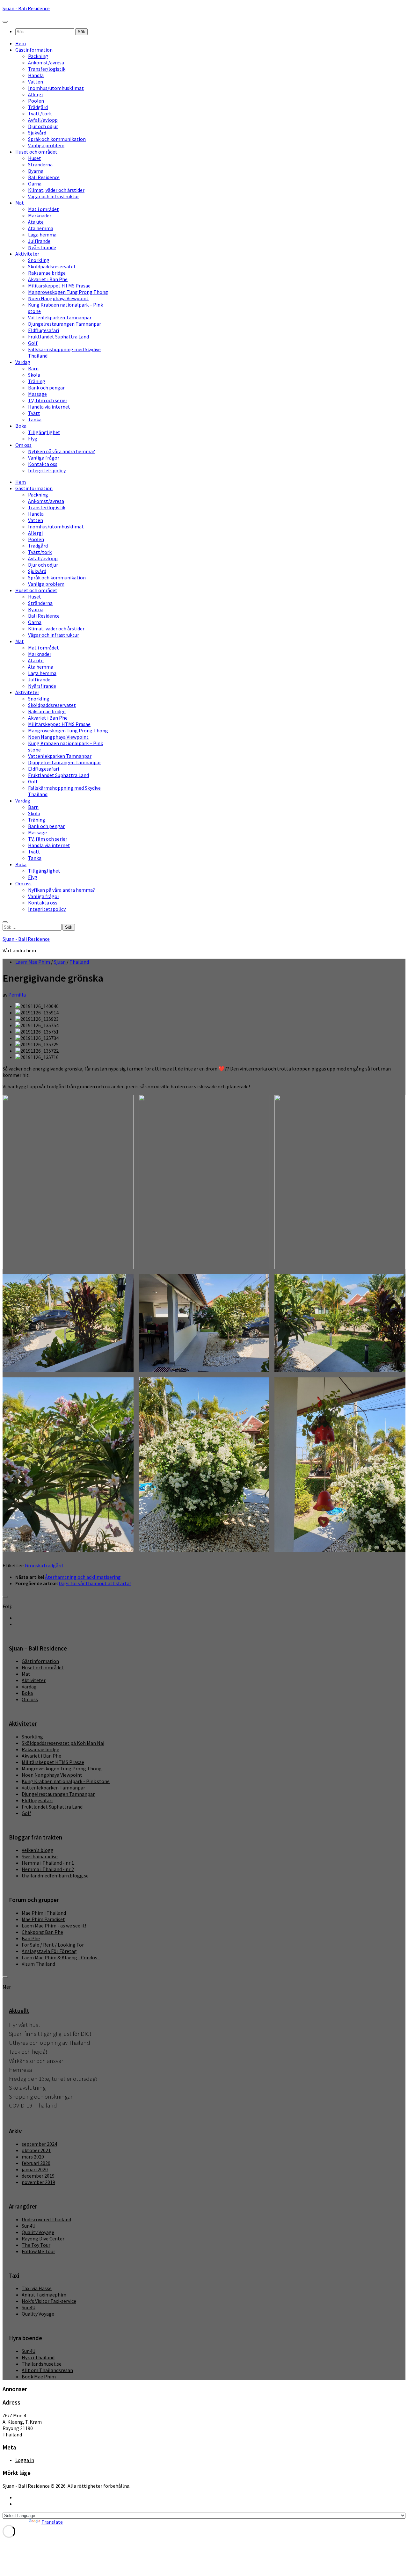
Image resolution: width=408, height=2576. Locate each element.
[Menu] (5, 22)
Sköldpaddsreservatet (52, 266)
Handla (36, 75)
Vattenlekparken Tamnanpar (60, 317)
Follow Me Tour (38, 2251)
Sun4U (29, 2226)
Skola (34, 375)
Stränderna (40, 164)
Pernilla (17, 995)
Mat (20, 203)
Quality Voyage (38, 2232)
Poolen (36, 101)
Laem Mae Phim (33, 962)
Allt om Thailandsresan (47, 2370)
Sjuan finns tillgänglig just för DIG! (50, 2034)
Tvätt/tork (40, 113)
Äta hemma (41, 228)
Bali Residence (44, 177)
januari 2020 (35, 2169)
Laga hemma (42, 235)
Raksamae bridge (47, 273)
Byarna (36, 171)
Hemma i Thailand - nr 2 (48, 1869)
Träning (37, 381)
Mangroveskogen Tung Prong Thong (68, 292)
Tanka (35, 419)
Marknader (40, 215)
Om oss (23, 445)
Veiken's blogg (38, 1850)
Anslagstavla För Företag (49, 1951)
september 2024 (39, 2144)
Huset (35, 158)
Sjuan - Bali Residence (26, 8)
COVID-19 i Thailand (33, 2105)
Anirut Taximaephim (44, 2295)
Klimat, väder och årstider (56, 190)
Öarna (35, 184)
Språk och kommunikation (57, 139)
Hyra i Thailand (38, 2357)
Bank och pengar (46, 388)
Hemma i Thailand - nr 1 (48, 1863)
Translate (52, 2522)
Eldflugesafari (44, 330)
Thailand (79, 962)
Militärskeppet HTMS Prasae (59, 286)
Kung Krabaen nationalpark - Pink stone (66, 1781)
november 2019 (38, 2182)
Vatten (36, 82)
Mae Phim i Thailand (44, 1913)
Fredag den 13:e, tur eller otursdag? (53, 2079)
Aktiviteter (27, 254)
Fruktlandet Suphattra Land (58, 337)
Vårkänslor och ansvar (36, 2061)
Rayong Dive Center (43, 2239)
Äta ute (36, 222)
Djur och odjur (43, 126)
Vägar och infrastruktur (54, 196)
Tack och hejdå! (28, 2052)
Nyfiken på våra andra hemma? (62, 451)
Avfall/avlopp (43, 120)
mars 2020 (33, 2157)
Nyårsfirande (42, 247)
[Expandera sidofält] (5, 1597)
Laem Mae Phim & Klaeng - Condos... (61, 1957)
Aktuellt (19, 2011)
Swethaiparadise (40, 1856)
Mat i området (44, 209)
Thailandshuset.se (42, 2364)
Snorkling (39, 260)
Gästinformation (34, 50)
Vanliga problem (46, 145)
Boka (21, 426)
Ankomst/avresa (46, 62)
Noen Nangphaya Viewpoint (58, 298)
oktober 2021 (36, 2150)
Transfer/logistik (47, 69)
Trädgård (38, 107)
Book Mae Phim (39, 2376)
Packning (38, 56)
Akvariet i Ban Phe (48, 279)
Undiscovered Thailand (46, 2219)
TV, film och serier (48, 400)
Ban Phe (31, 1938)
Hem (21, 43)
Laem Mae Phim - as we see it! (54, 1926)
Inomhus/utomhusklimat (56, 88)
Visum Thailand (38, 1964)
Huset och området (36, 152)
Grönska (34, 1565)
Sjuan (60, 962)
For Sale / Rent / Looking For (53, 1945)
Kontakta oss (43, 464)
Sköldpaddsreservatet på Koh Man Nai (63, 1743)
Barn (33, 368)
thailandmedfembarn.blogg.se (55, 1876)
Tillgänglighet (44, 432)
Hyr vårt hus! (24, 2025)
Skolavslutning (27, 2088)
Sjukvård (37, 133)
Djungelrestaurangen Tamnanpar (65, 324)
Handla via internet (49, 407)
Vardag (23, 362)
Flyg (33, 439)
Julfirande (39, 241)
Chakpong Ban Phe (42, 1932)
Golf (33, 343)
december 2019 (38, 2176)
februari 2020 (36, 2163)
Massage (37, 394)
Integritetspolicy (47, 470)
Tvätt (34, 413)
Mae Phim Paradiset (43, 1919)
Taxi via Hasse (37, 2288)
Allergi (35, 94)
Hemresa (20, 2070)
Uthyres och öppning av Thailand (50, 2043)
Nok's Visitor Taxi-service (49, 2301)
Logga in (25, 2460)
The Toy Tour (36, 2245)
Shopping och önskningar (41, 2097)
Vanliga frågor (44, 458)
